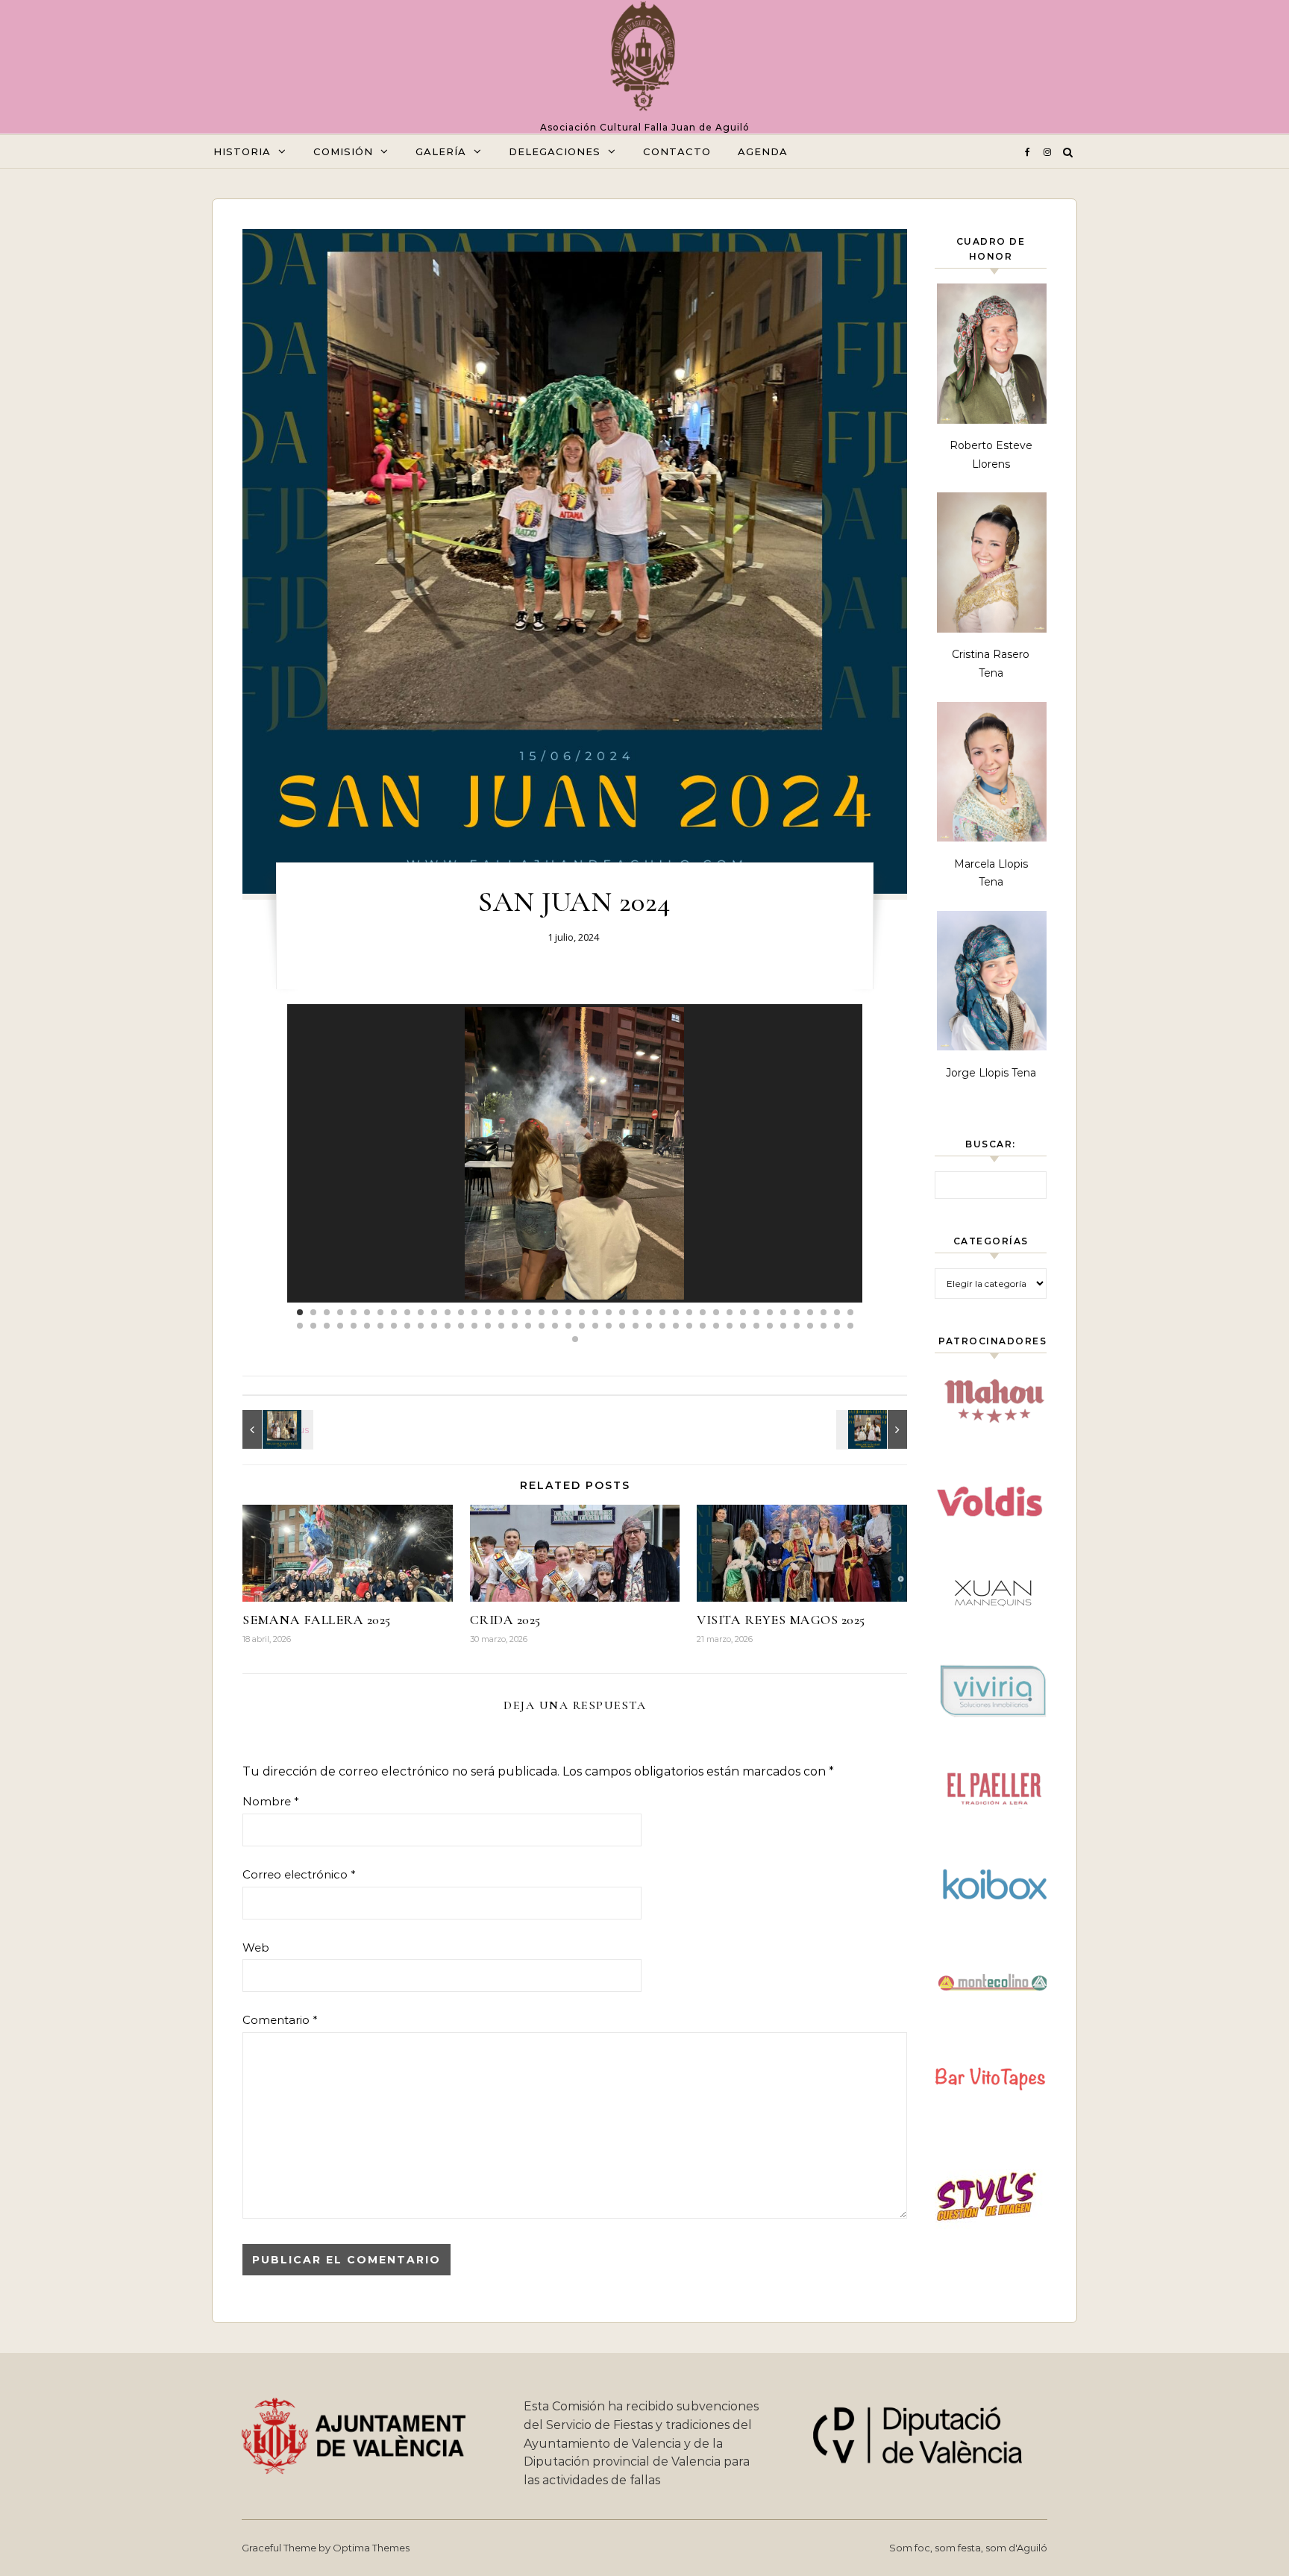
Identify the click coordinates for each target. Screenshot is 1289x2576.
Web (256, 1947)
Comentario (280, 2020)
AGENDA (763, 151)
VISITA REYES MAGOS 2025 (781, 1620)
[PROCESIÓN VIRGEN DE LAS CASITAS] (276, 1429)
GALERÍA (441, 151)
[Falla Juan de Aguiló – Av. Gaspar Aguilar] (645, 60)
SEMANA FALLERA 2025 (317, 1620)
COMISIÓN (343, 151)
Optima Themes (371, 2548)
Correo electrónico (299, 1874)
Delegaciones (555, 151)
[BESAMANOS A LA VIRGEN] (874, 1429)
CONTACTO (677, 151)
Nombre (271, 1801)
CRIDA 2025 (505, 1620)
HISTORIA (242, 151)
